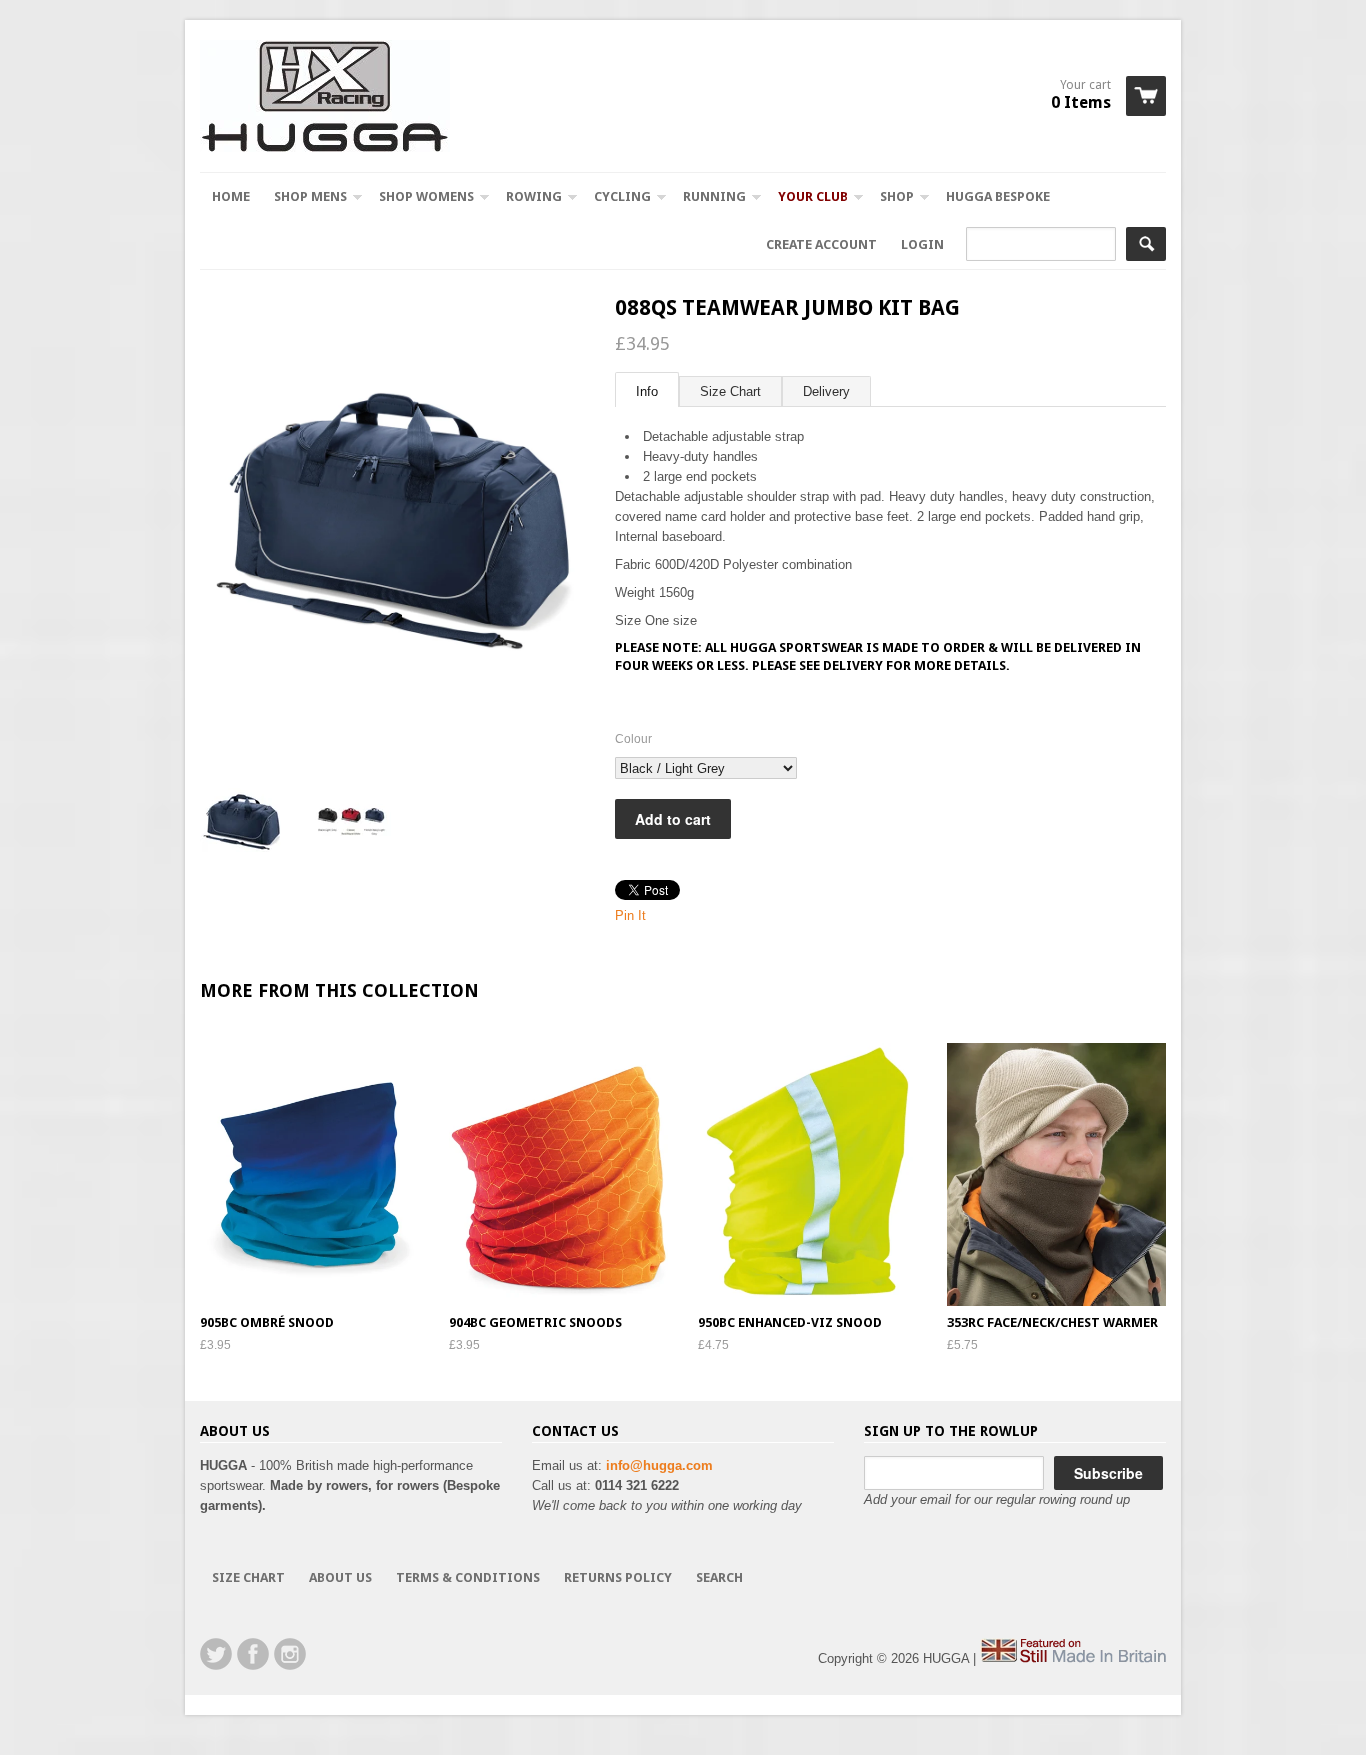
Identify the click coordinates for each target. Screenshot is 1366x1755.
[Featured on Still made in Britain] (1073, 1658)
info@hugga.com (659, 1465)
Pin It (630, 915)
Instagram (290, 1654)
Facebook (253, 1654)
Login (922, 244)
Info (647, 391)
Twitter (216, 1654)
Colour (633, 739)
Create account (821, 244)
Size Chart (730, 391)
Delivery (826, 391)
